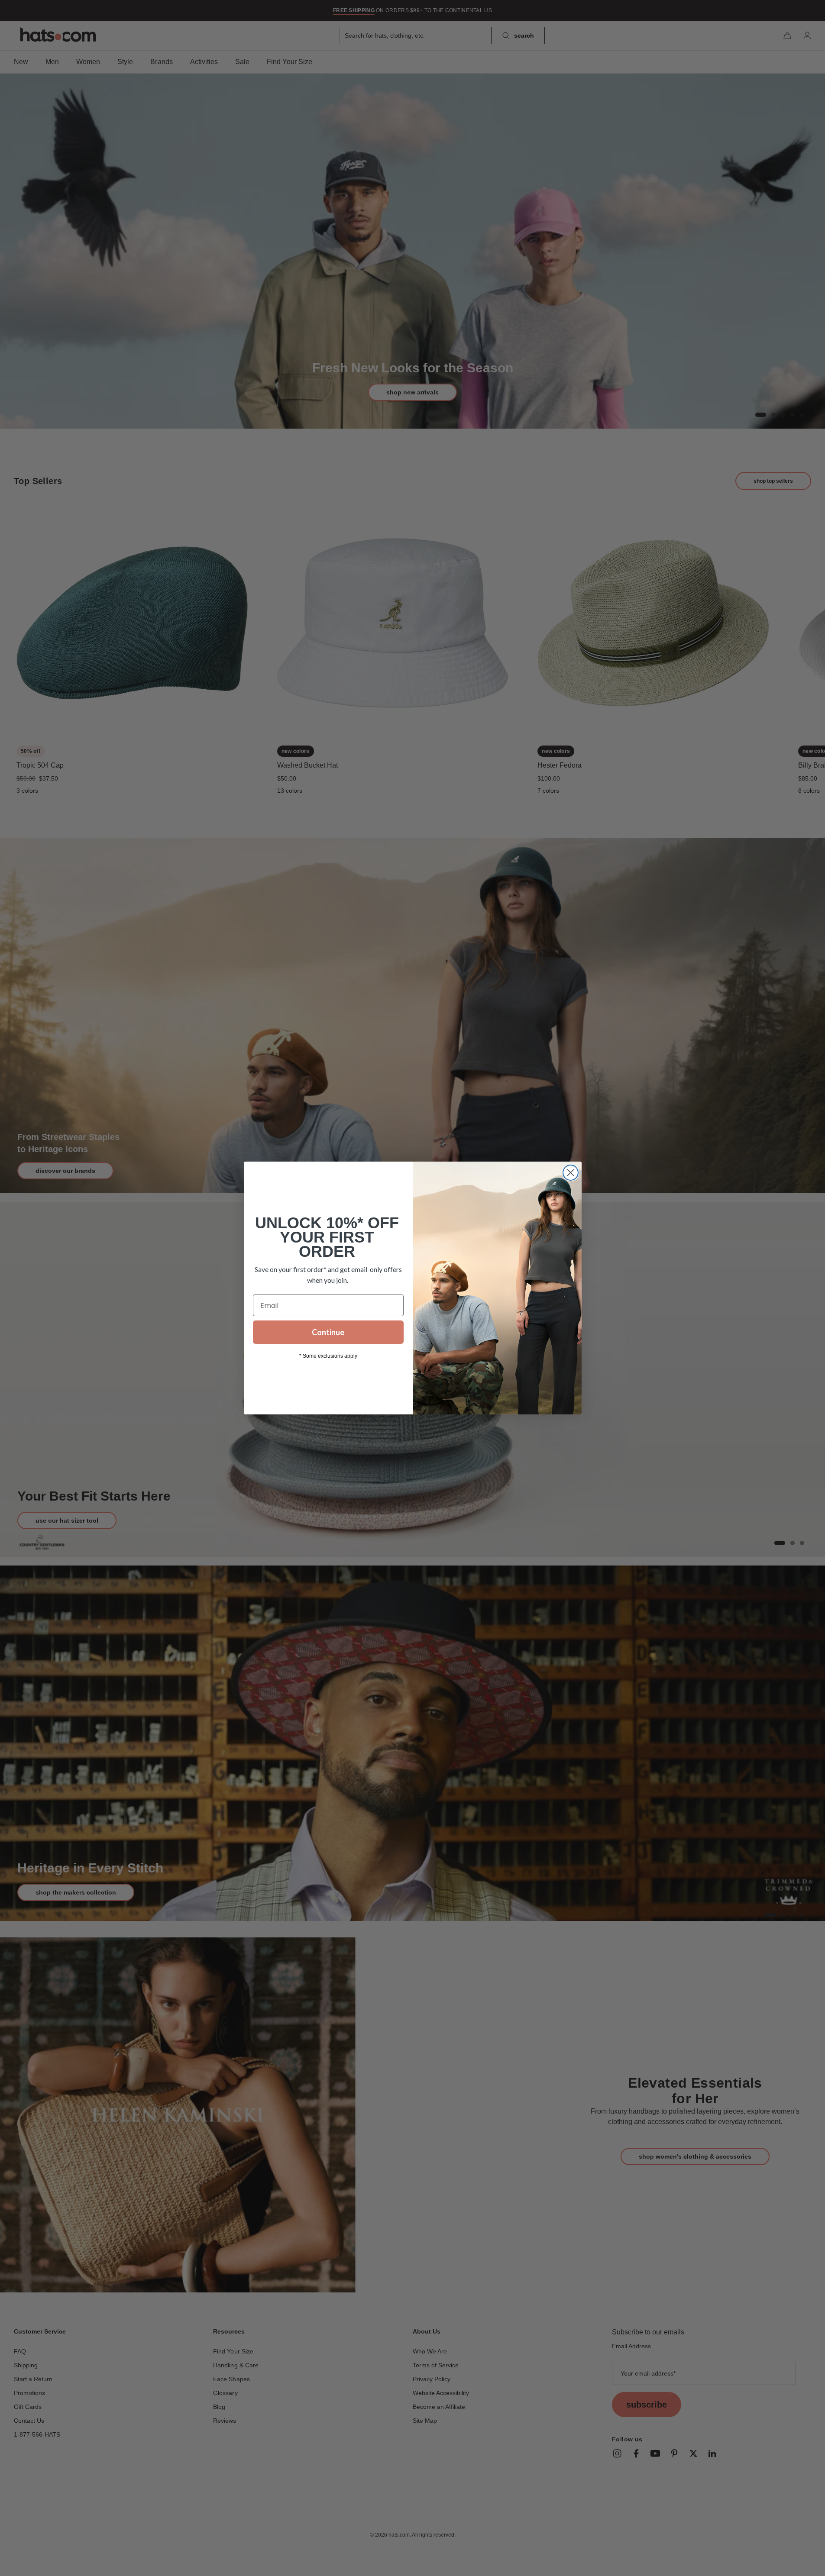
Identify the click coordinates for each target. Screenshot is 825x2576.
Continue (328, 1332)
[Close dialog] (571, 1173)
